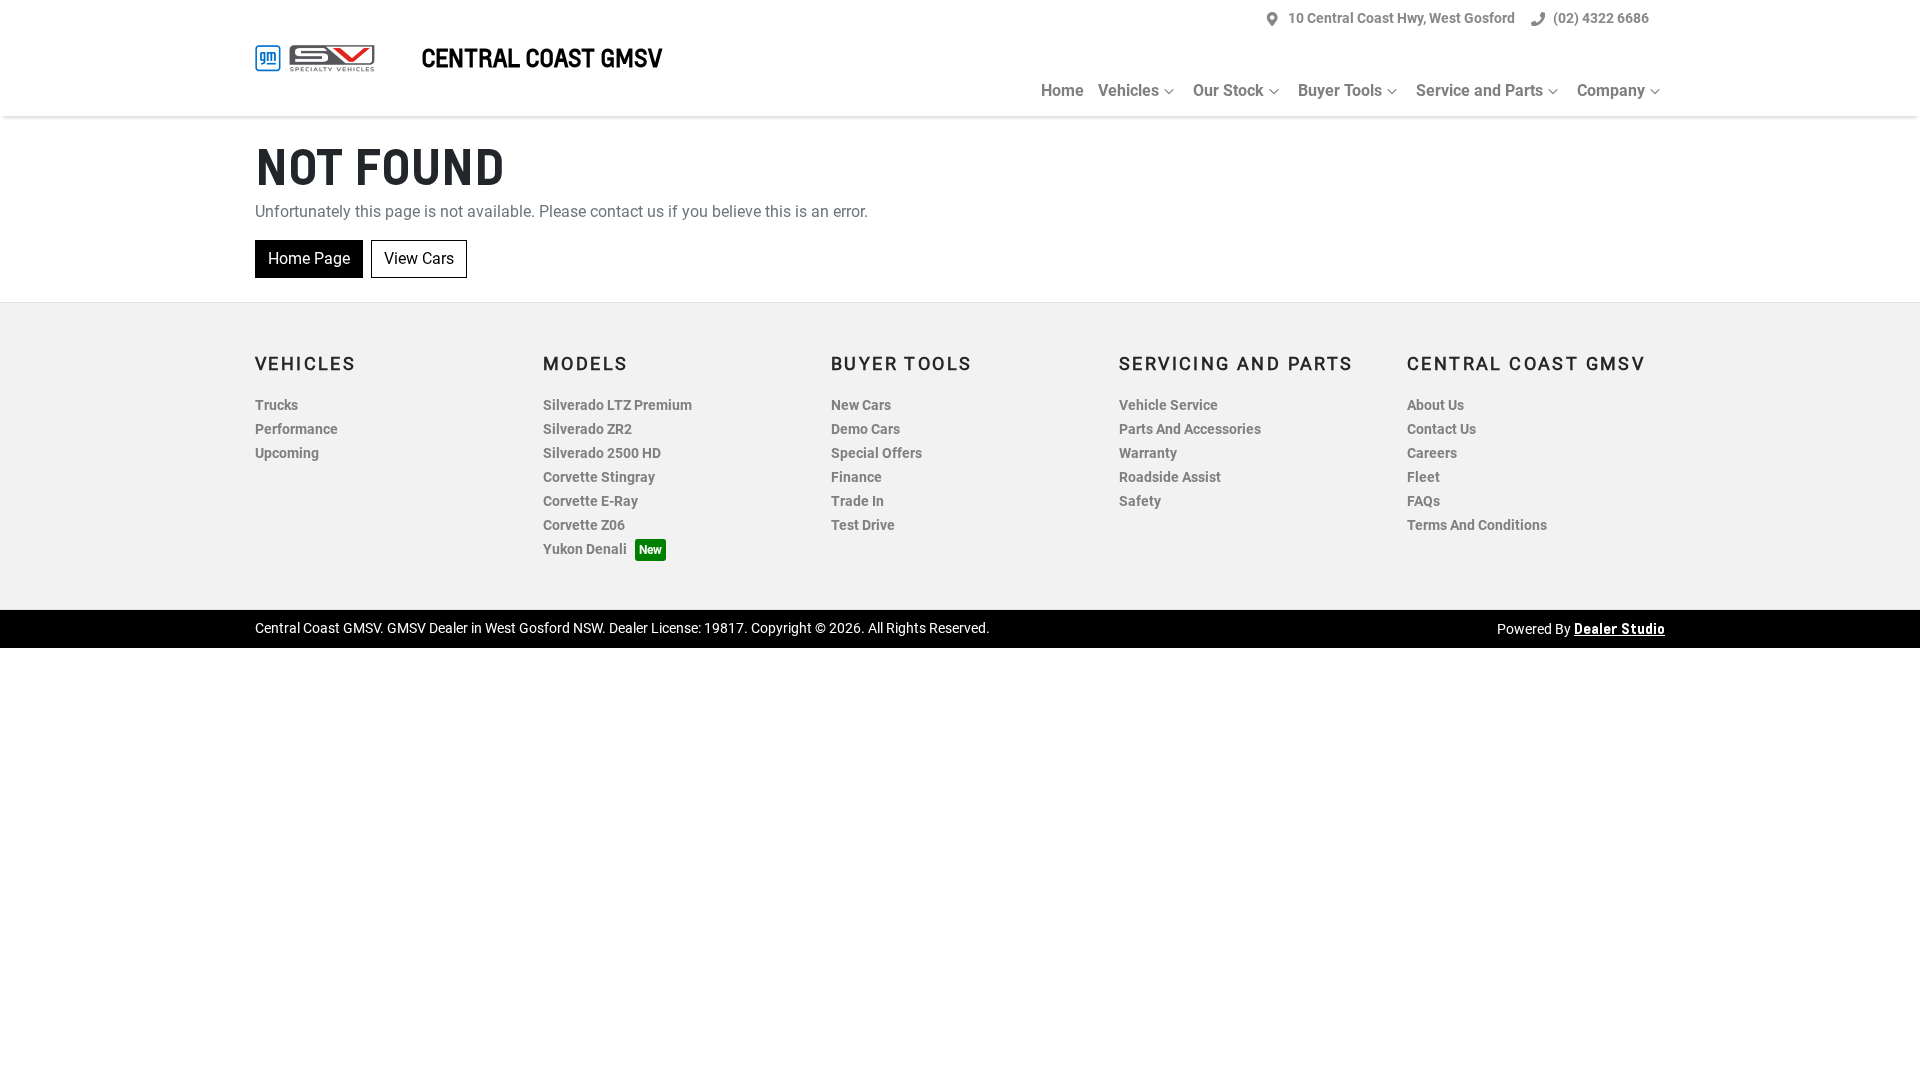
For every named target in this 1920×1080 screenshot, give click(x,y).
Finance (856, 477)
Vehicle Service (1168, 405)
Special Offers (876, 453)
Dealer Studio (1619, 628)
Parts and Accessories (1190, 429)
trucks (276, 405)
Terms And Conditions (1477, 525)
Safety (1140, 501)
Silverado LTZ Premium (617, 405)
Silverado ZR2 (587, 429)
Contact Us (1441, 429)
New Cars (861, 405)
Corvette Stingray (599, 477)
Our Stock (1228, 90)
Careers (1432, 453)
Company (1611, 90)
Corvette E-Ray (590, 501)
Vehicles (1128, 90)
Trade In (857, 501)
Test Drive (863, 525)
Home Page (309, 258)
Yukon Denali (585, 549)
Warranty (1148, 453)
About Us (1435, 405)
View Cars (419, 258)
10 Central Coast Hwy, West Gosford (1401, 18)
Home (1062, 90)
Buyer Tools (1340, 90)
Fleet (1423, 477)
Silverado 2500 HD (602, 453)
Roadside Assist (1170, 477)
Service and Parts (1479, 90)
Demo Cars (865, 429)
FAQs (1423, 501)
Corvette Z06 (584, 525)
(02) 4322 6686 (1601, 18)
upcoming (287, 453)
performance (296, 429)
